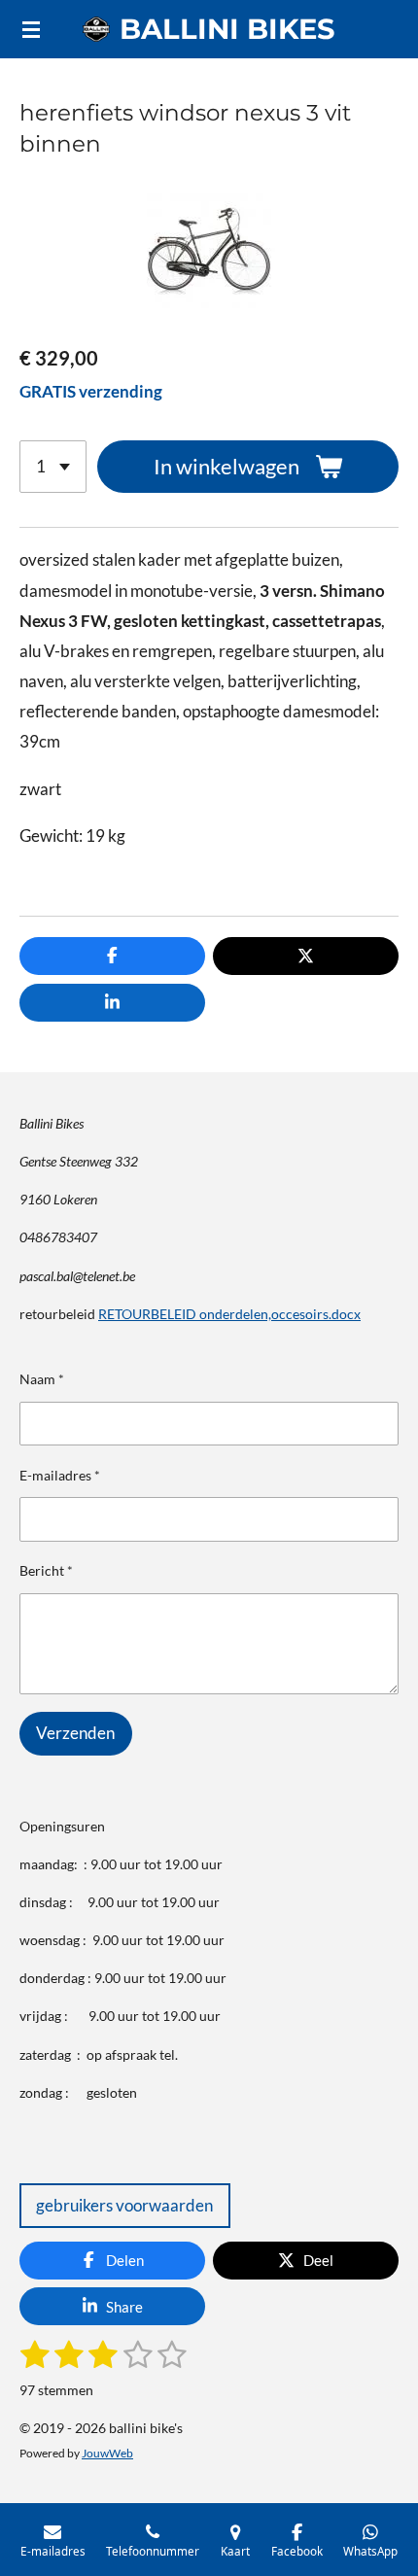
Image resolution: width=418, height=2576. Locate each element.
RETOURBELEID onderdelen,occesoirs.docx (229, 1314)
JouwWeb (107, 2453)
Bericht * (46, 1570)
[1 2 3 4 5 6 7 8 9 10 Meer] (53, 467)
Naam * (42, 1379)
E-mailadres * (60, 1475)
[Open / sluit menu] (31, 29)
